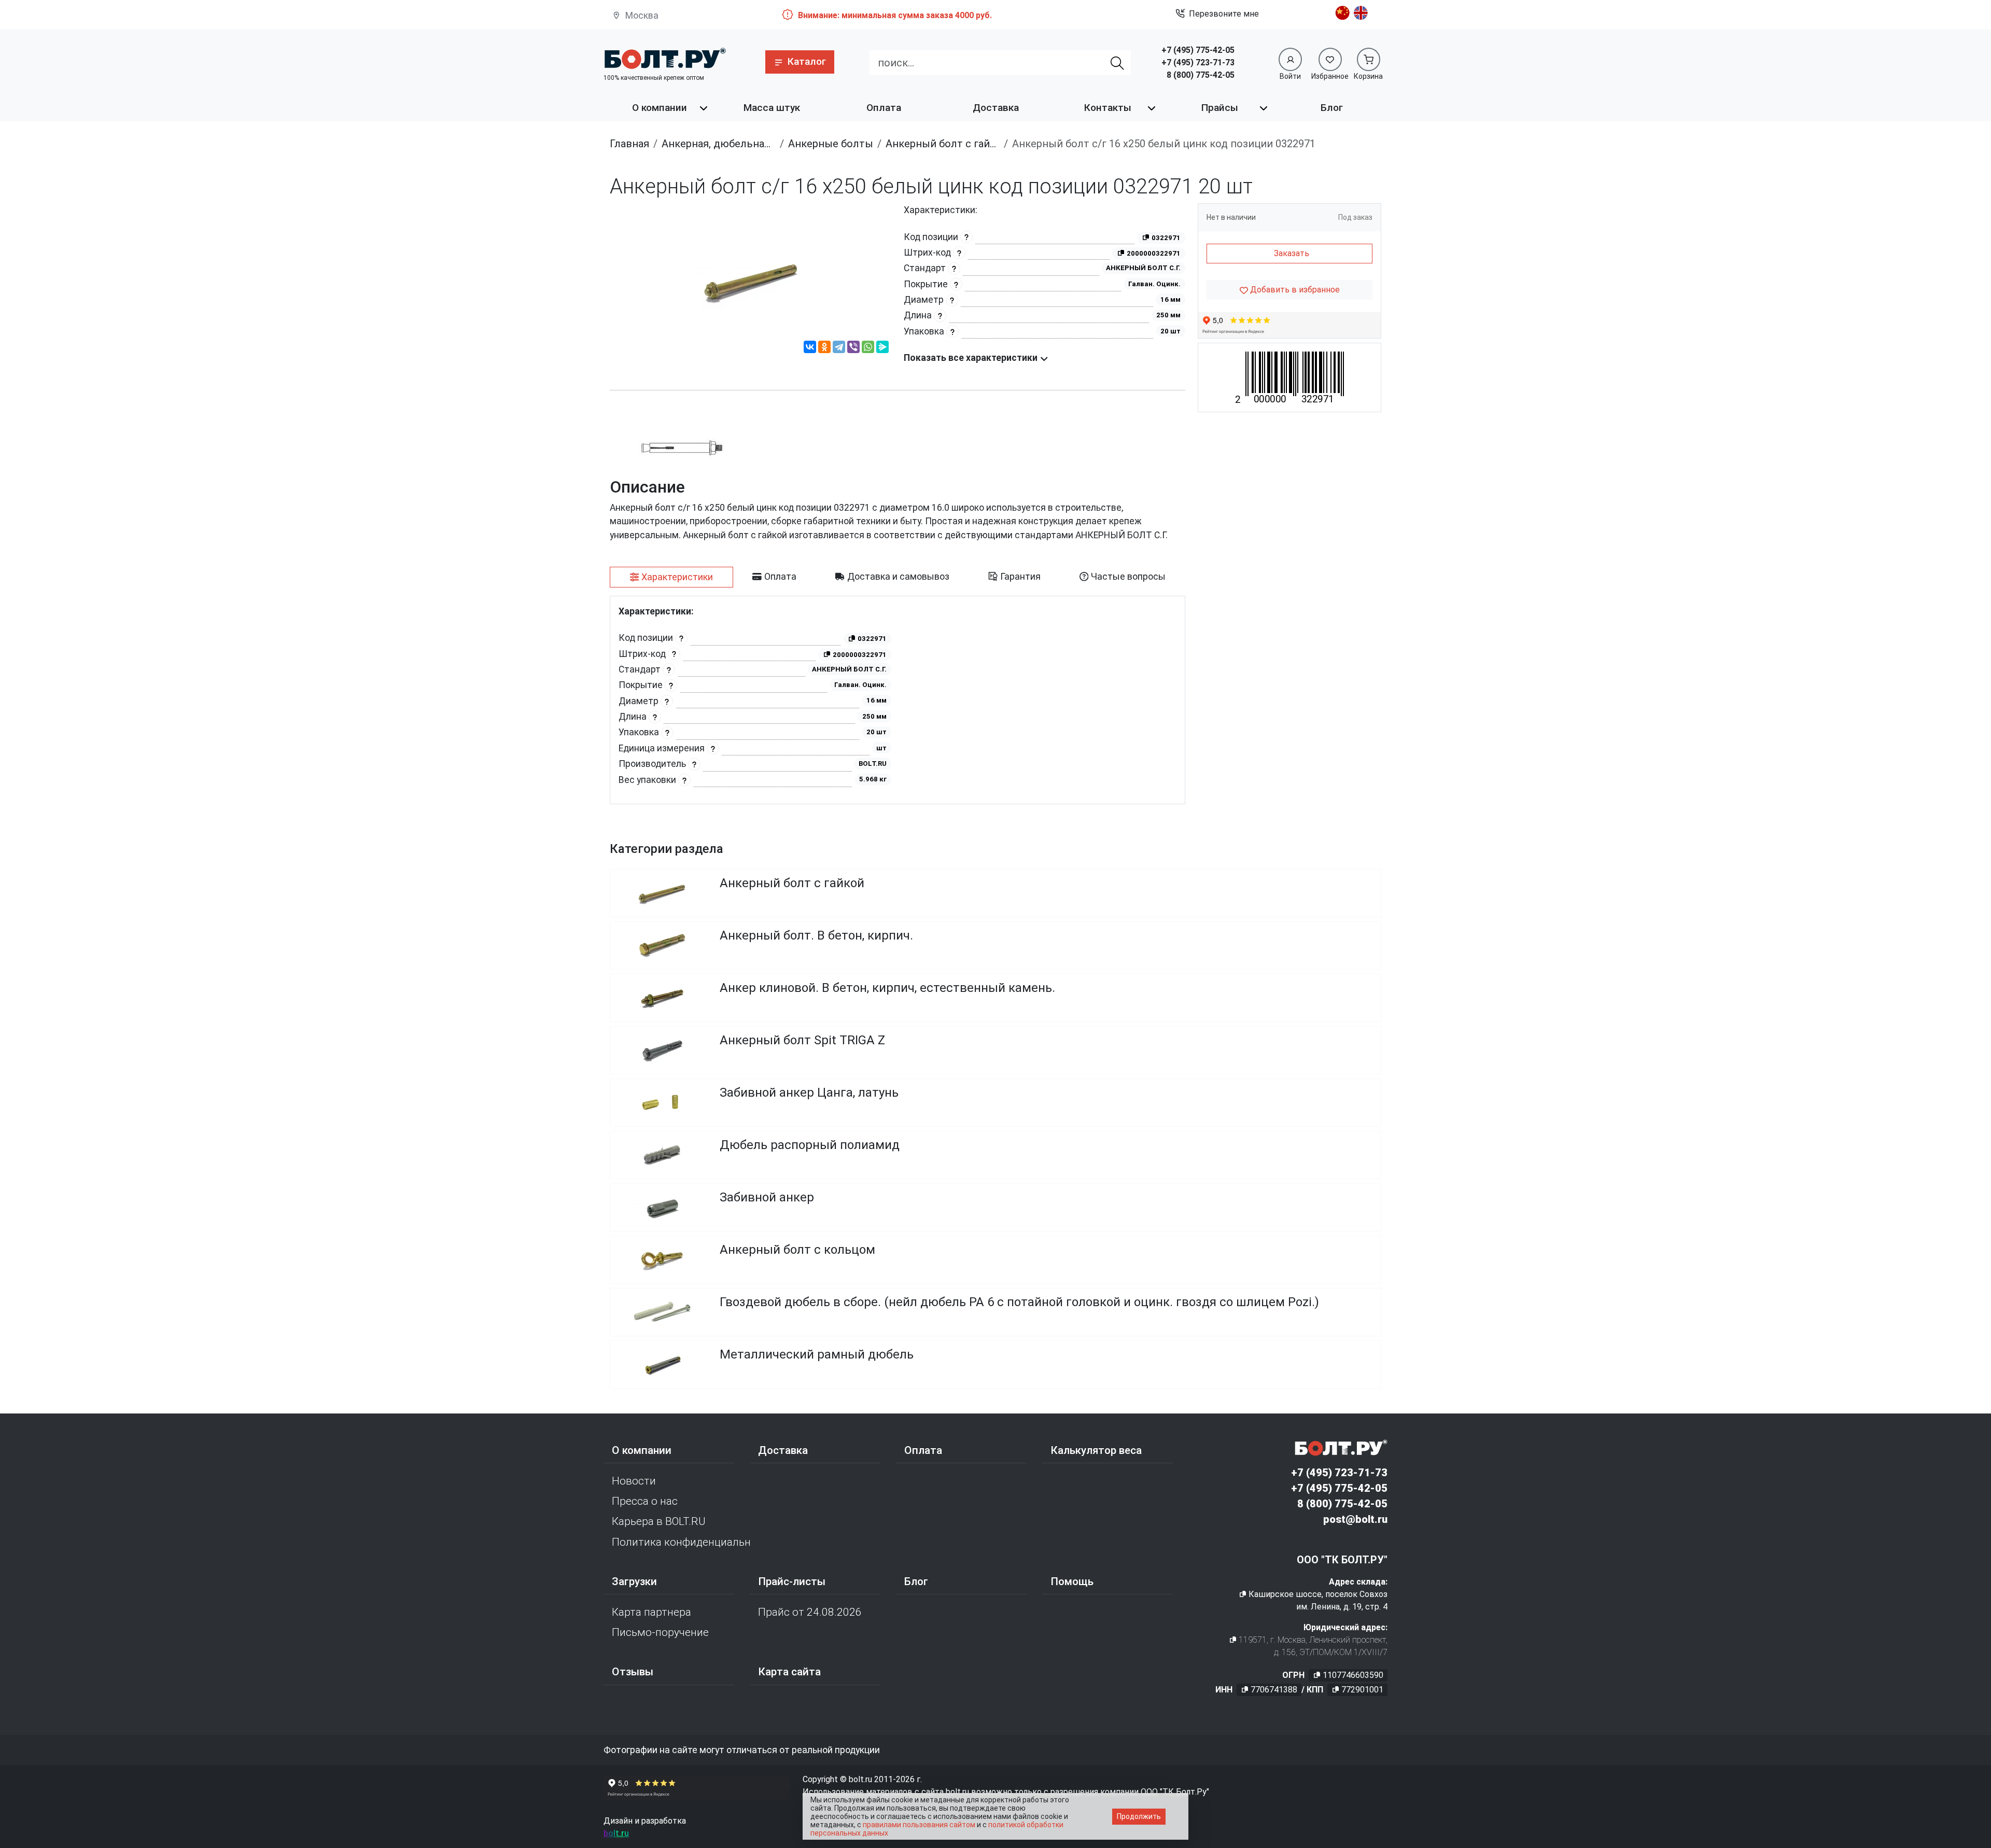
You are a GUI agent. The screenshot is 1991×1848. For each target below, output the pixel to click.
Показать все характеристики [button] (972, 358)
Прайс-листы (792, 1581)
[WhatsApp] (868, 348)
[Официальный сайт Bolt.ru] (665, 58)
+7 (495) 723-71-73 (1198, 62)
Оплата (884, 108)
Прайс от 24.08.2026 (810, 1612)
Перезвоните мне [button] (1224, 14)
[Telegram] (839, 348)
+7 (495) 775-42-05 (1198, 50)
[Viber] (853, 348)
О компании (660, 108)
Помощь (1072, 1581)
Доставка (996, 108)
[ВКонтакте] (810, 348)
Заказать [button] (1292, 253)
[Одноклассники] (824, 348)
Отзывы (633, 1672)
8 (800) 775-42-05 (1201, 75)
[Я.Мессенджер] (882, 348)
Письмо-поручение (660, 1632)
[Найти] (1118, 63)
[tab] (671, 577)
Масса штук (772, 108)
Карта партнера (651, 1612)
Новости (634, 1481)
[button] (800, 62)
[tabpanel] (898, 700)
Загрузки (634, 1581)
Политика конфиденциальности (681, 1542)
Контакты (1108, 108)
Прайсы (1220, 108)
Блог (1332, 108)
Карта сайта (789, 1672)
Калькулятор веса (1096, 1450)
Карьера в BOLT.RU (659, 1521)
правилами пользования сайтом (919, 1825)
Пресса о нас (645, 1501)
